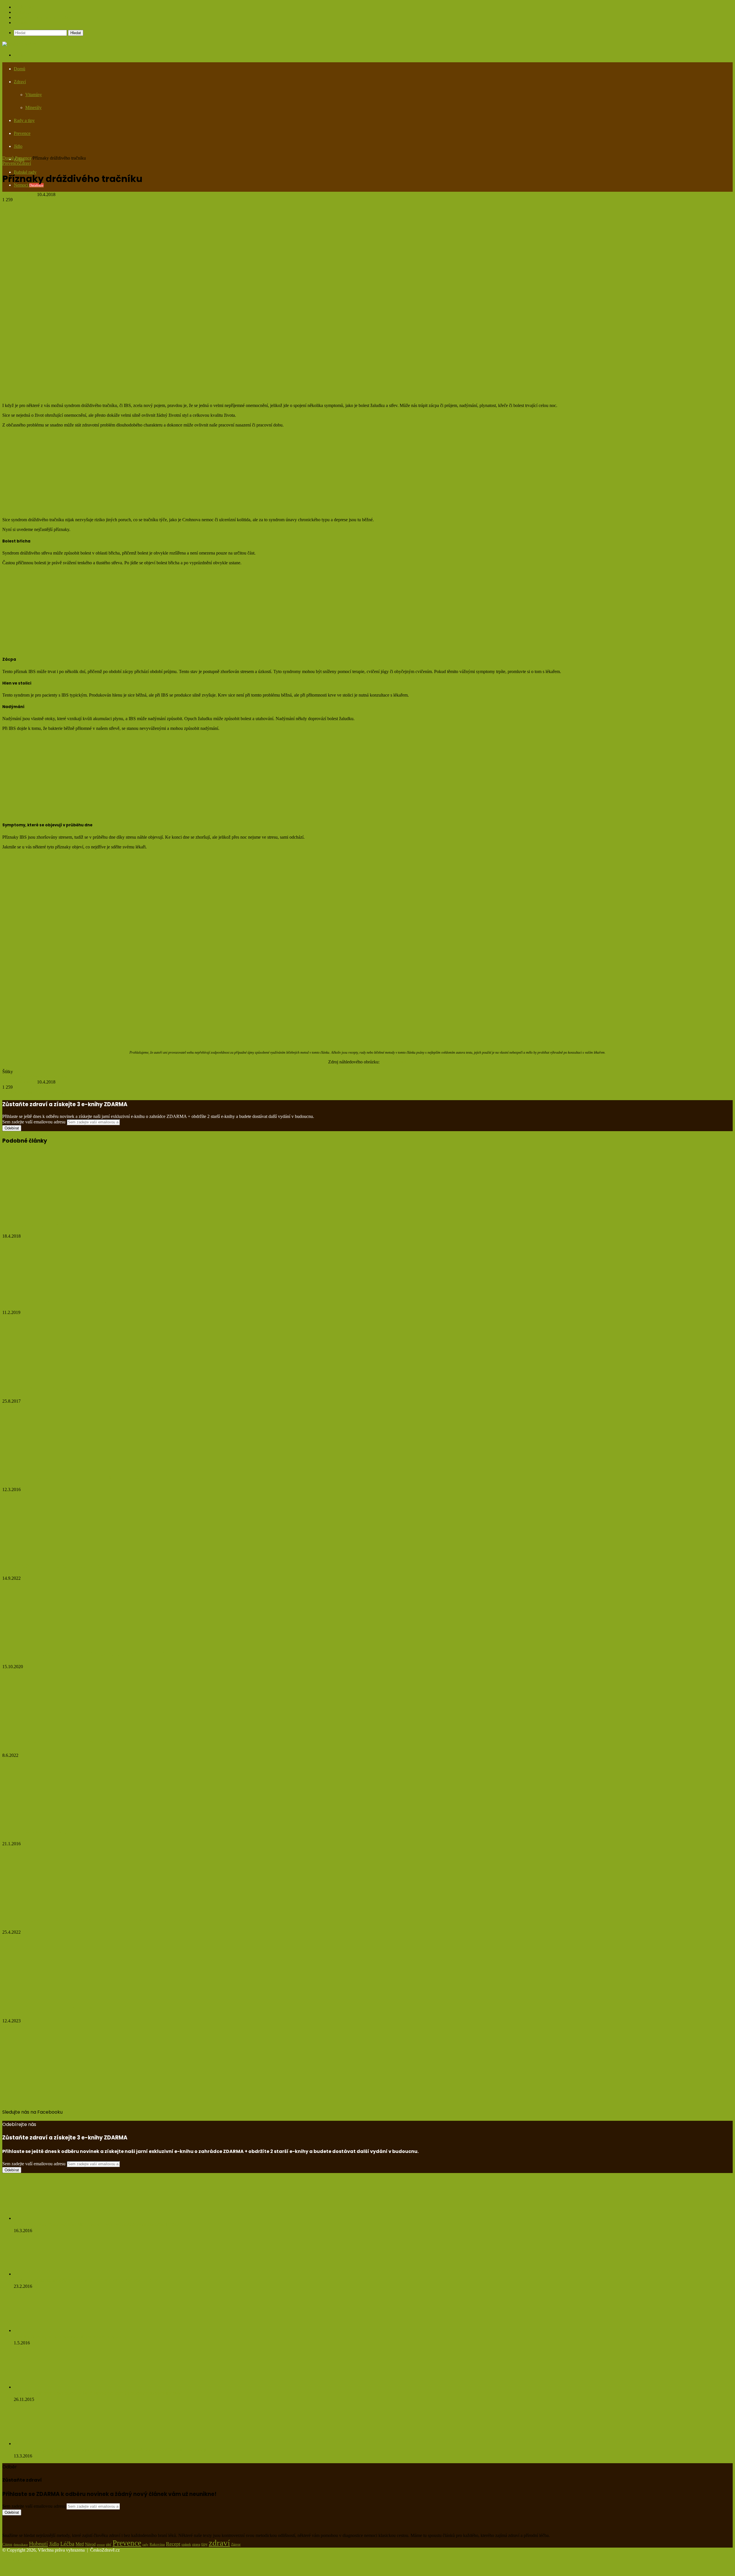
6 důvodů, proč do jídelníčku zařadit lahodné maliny (75, 2009)
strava (196, 2545)
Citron (7, 2544)
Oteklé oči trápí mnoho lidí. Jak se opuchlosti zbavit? (76, 1566)
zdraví (219, 2543)
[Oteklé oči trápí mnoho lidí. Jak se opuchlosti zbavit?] (58, 1554)
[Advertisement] (175, 115)
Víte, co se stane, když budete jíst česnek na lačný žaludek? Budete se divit (97, 2393)
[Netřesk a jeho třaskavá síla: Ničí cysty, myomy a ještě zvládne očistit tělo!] (45, 2218)
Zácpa (46, 1077)
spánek (186, 2544)
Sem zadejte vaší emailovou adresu (34, 1122)
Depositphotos (394, 1062)
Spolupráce (24, 7)
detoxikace (21, 2544)
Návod (90, 2544)
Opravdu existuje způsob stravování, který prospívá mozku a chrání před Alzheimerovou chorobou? (143, 1301)
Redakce (22, 12)
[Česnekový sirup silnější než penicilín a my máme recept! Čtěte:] (45, 2274)
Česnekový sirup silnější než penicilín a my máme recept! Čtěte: (86, 2280)
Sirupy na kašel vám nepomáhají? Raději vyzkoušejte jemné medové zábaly (107, 1478)
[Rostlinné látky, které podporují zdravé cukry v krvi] (42, 2330)
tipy (204, 2544)
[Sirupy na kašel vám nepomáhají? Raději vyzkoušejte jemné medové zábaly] (50, 1465)
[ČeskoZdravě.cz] (19, 44)
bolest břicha (14, 1077)
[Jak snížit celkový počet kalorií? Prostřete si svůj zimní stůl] (58, 1642)
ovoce (101, 2545)
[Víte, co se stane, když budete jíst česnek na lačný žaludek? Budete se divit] (45, 2387)
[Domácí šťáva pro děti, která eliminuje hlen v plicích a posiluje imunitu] (50, 1820)
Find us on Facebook (21, 2118)
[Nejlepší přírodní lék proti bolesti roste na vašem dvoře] (26, 1377)
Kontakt (21, 23)
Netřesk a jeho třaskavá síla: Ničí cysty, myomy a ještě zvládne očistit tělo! (97, 2225)
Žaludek (60, 1077)
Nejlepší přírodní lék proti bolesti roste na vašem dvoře (79, 1389)
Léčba (67, 2544)
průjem (33, 1077)
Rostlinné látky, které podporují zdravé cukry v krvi (71, 2337)
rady (145, 2544)
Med (80, 2544)
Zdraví (25, 163)
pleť (109, 2544)
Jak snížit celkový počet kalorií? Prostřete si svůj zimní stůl (85, 1655)
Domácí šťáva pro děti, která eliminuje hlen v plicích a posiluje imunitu (100, 1832)
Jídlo (54, 2544)
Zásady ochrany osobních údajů (43, 17)
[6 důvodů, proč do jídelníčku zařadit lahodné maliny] (58, 1996)
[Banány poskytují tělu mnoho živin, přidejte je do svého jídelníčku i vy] (58, 1908)
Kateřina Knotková (20, 194)
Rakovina (157, 2544)
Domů (20, 69)
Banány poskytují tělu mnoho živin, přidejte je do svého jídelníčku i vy (98, 1920)
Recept (173, 2544)
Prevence (23, 158)
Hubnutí (38, 2544)
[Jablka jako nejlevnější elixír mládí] (50, 1212)
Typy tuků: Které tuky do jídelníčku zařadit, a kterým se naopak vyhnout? (105, 1743)
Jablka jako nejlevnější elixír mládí (50, 1224)
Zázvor (236, 2544)
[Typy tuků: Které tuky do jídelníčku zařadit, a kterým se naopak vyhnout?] (58, 1731)
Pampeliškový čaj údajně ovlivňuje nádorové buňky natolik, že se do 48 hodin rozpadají (110, 2450)
